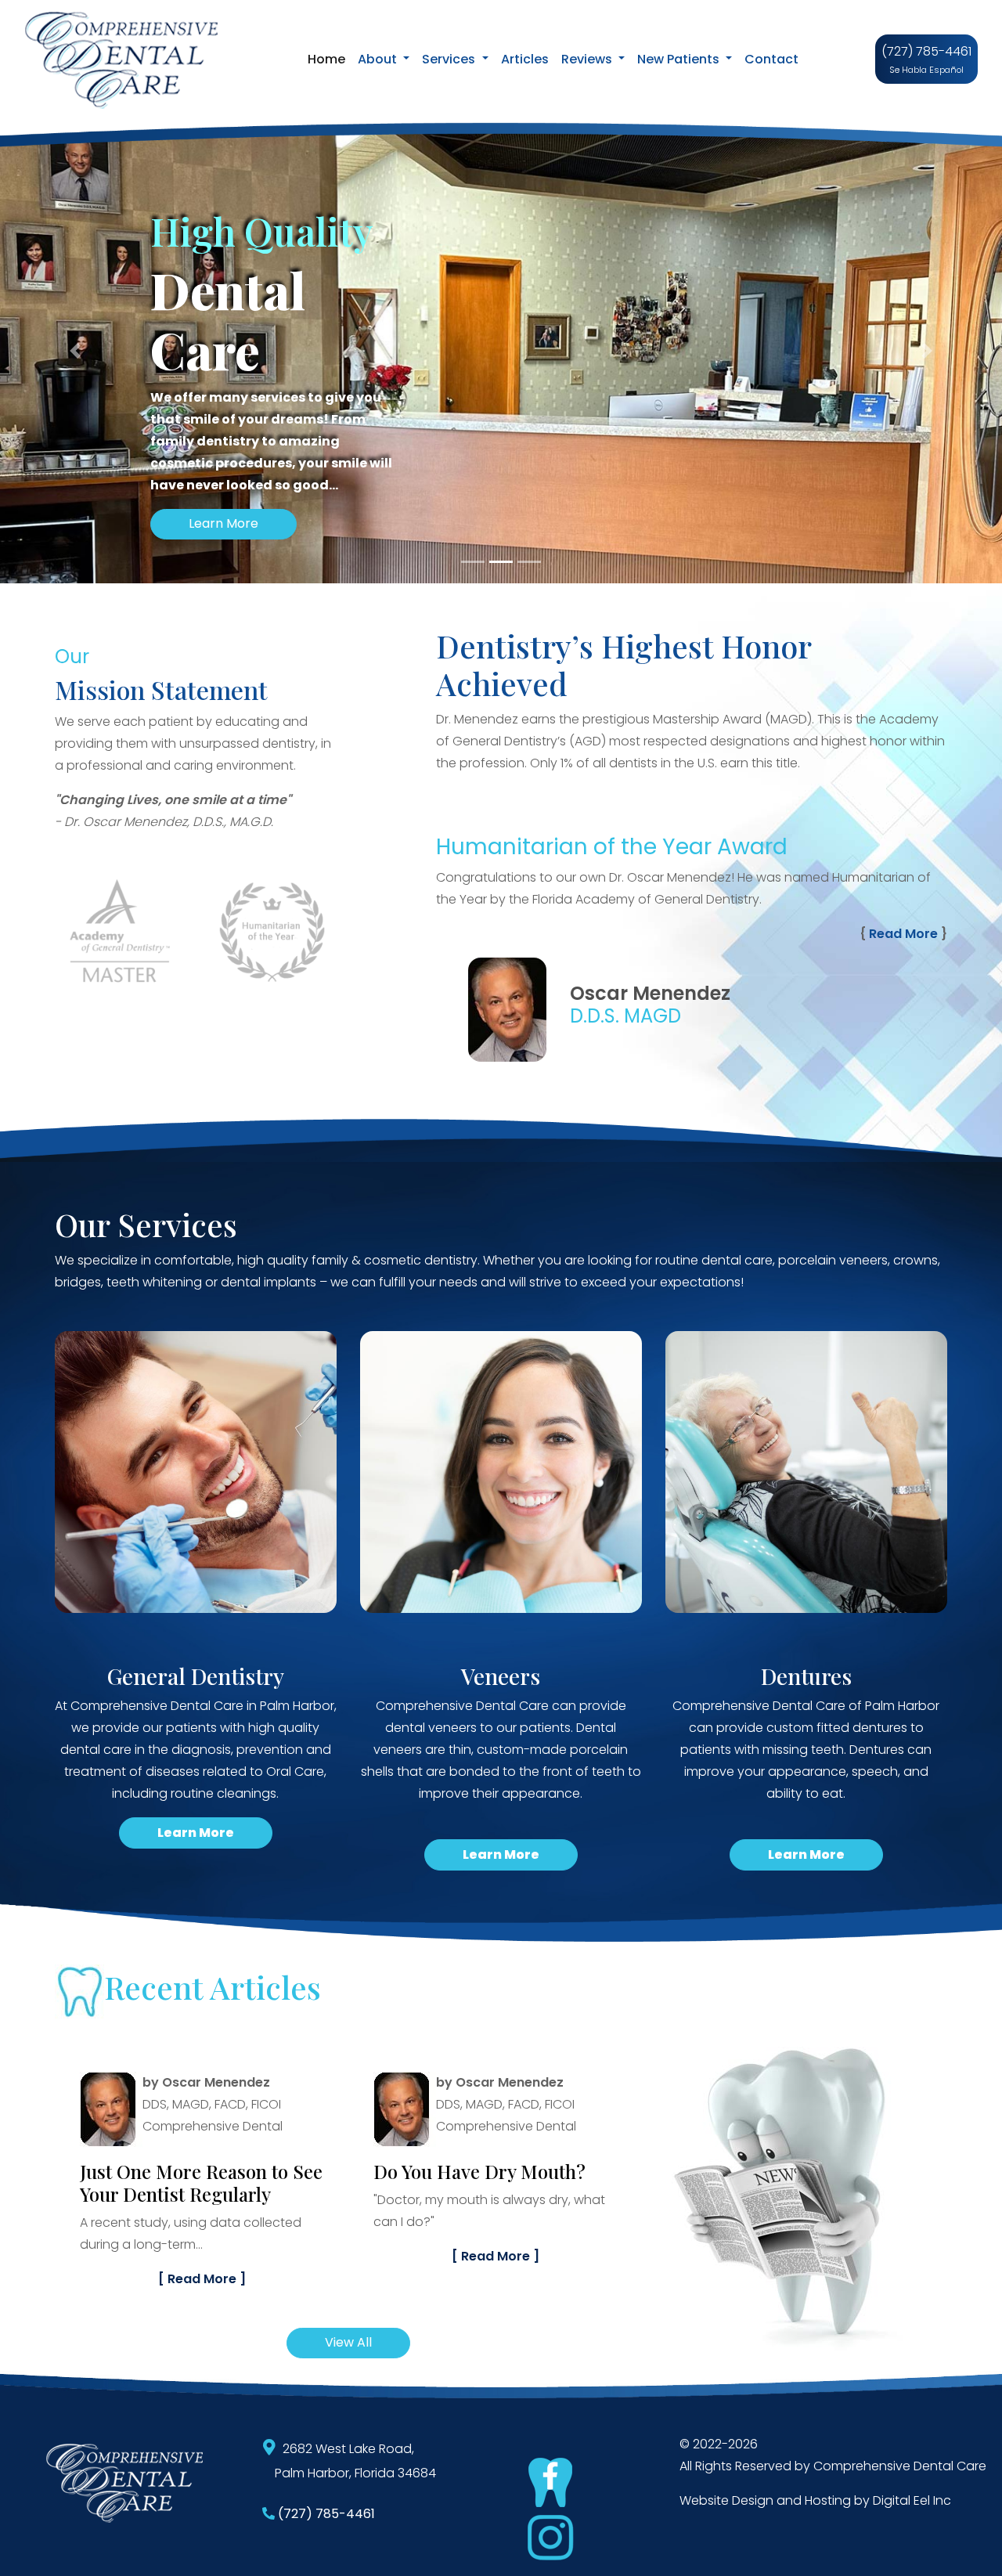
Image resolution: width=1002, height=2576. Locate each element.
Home (330, 59)
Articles (525, 59)
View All (348, 2342)
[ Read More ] (202, 2256)
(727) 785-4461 (926, 51)
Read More (903, 934)
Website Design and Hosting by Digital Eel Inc (815, 2500)
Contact (771, 59)
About (379, 59)
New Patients (680, 59)
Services (450, 59)
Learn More (223, 523)
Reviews (588, 59)
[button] (75, 351)
